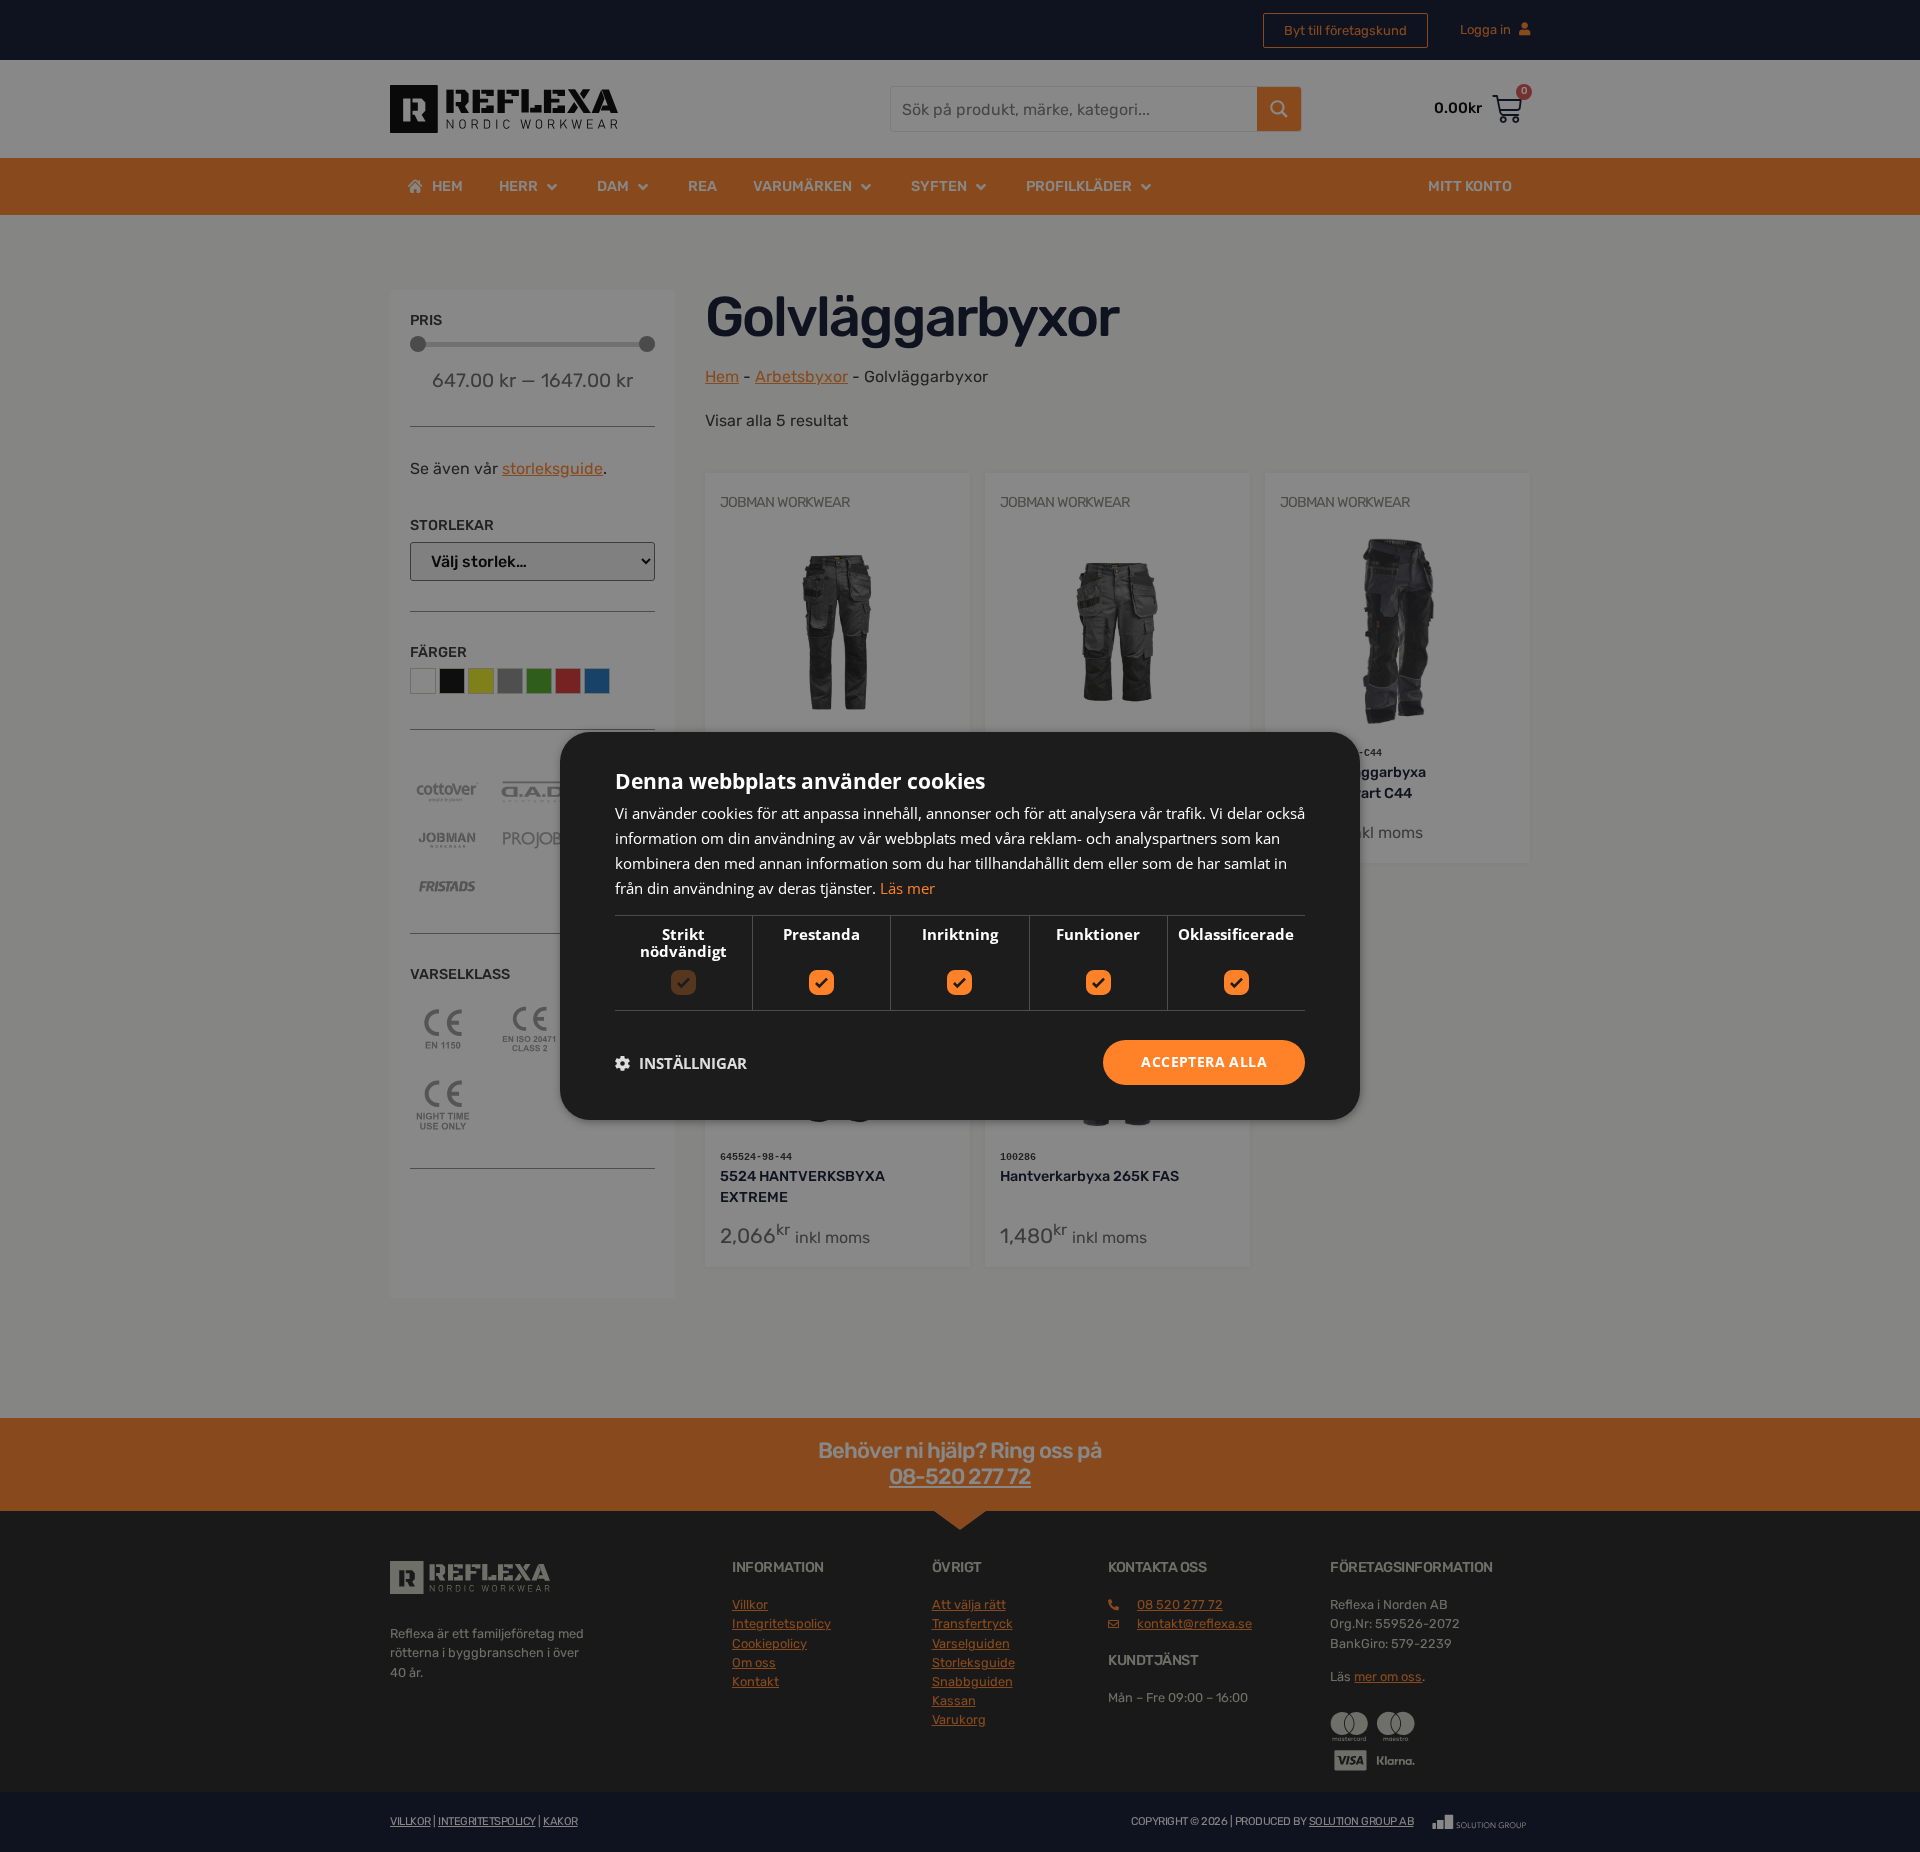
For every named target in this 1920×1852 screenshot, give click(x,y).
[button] (681, 1063)
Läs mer (907, 888)
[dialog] (960, 926)
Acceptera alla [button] (1204, 1061)
